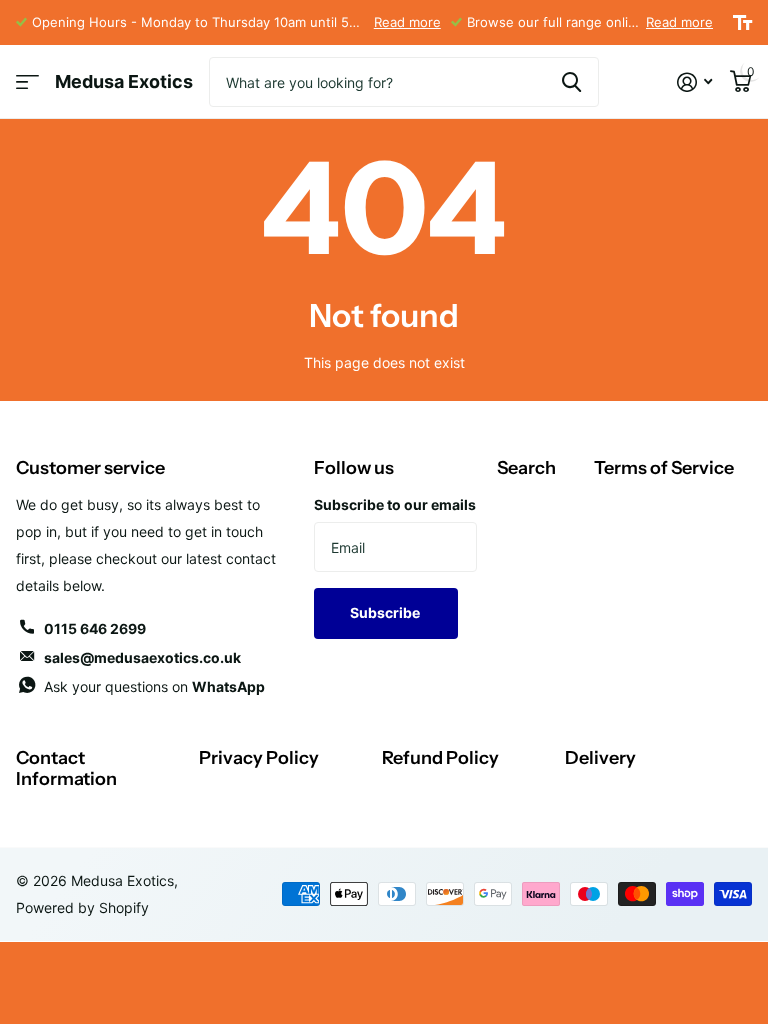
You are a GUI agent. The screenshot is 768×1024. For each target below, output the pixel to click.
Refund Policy (440, 758)
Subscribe (386, 612)
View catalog (27, 82)
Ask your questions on (154, 686)
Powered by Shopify (82, 907)
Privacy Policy (259, 758)
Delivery (600, 758)
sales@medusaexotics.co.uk (142, 657)
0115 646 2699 (95, 628)
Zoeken (571, 82)
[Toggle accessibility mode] (742, 23)
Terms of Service (664, 468)
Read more (407, 22)
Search (526, 468)
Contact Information (66, 768)
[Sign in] (694, 82)
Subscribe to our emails (395, 504)
